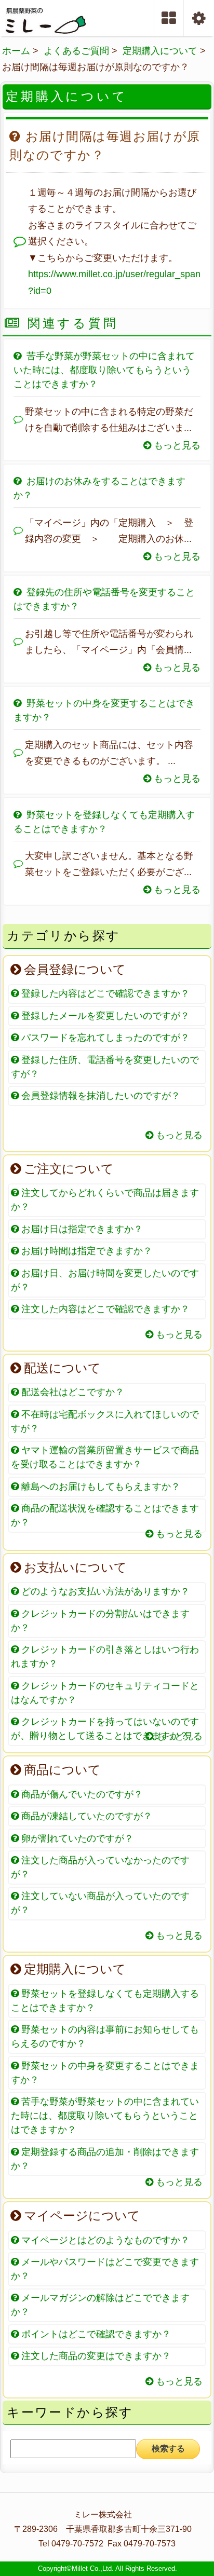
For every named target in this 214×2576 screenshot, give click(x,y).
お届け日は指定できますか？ (81, 1229)
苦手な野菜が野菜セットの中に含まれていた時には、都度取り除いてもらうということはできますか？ (104, 370)
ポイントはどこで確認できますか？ (95, 2334)
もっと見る (176, 445)
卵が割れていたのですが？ (76, 1838)
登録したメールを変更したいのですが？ (104, 1016)
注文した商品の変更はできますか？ (95, 2356)
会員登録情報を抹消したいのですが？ (99, 1096)
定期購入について (160, 51)
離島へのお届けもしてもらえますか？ (99, 1487)
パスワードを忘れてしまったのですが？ (104, 1038)
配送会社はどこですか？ (71, 1392)
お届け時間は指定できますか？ (85, 1251)
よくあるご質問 (76, 51)
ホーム (16, 51)
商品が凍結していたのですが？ (85, 1816)
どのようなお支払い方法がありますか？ (104, 1591)
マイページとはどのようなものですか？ (104, 2240)
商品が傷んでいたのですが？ (81, 1794)
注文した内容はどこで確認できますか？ (104, 1309)
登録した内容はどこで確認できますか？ (104, 993)
